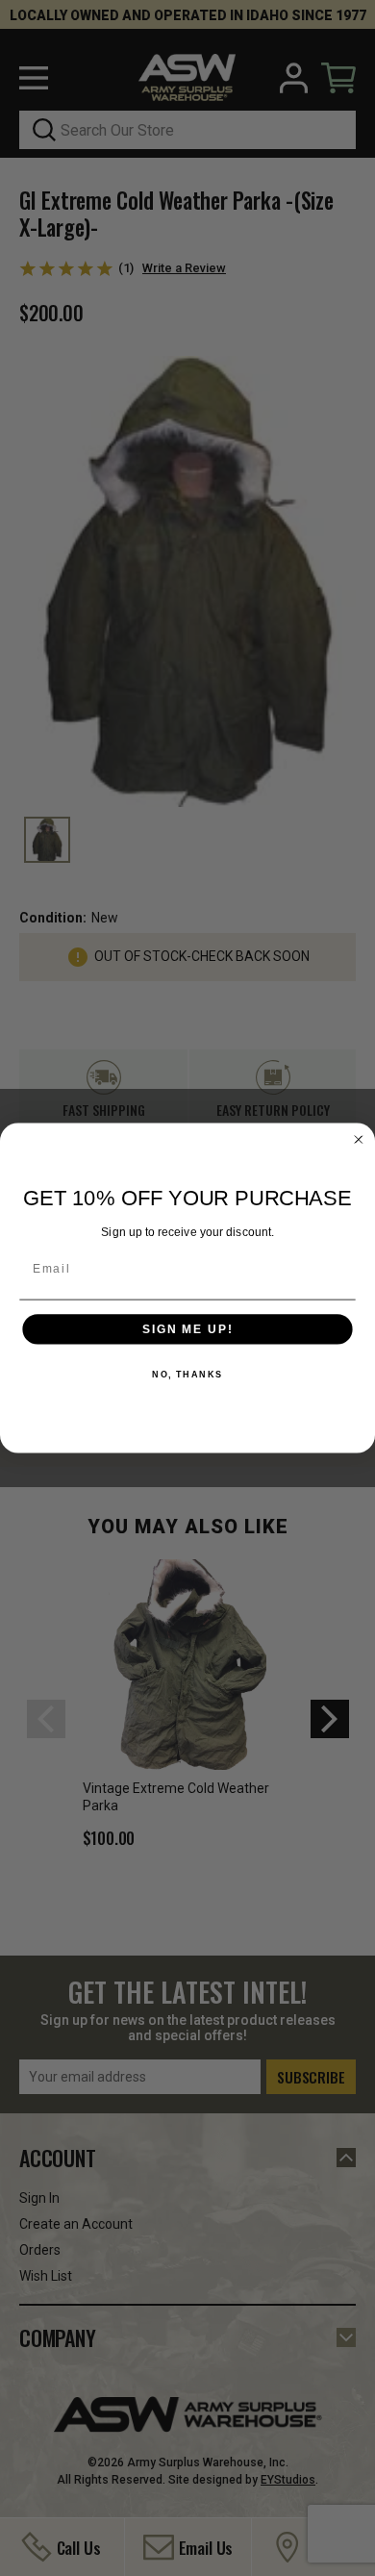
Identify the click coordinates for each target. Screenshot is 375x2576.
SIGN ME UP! (187, 1329)
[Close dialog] (358, 1139)
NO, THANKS (187, 1375)
